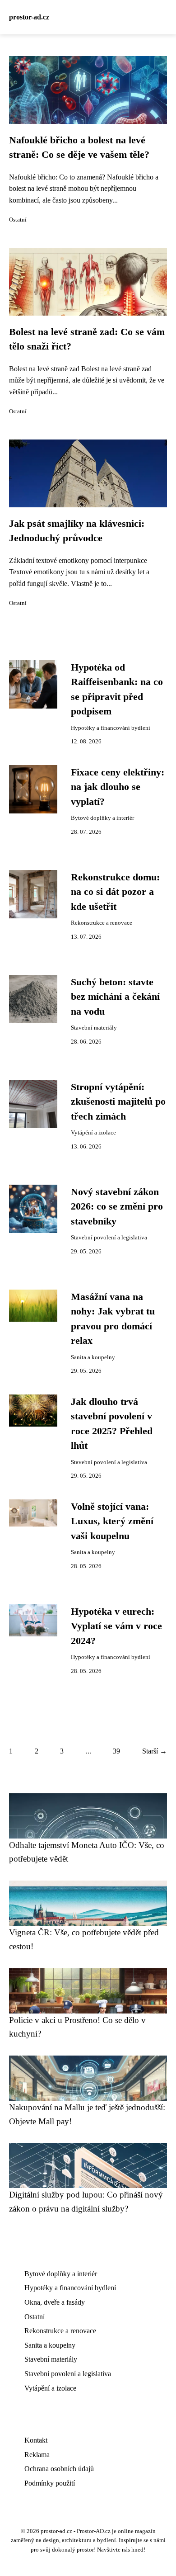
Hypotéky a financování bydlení (111, 728)
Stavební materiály (94, 1028)
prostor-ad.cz (29, 17)
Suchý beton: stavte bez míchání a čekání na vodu (115, 997)
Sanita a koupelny (93, 1357)
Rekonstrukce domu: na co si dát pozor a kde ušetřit (115, 892)
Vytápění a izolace (93, 1133)
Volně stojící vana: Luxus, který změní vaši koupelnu (112, 1521)
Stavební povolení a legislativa (109, 1238)
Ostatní (18, 220)
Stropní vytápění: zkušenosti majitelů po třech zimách (118, 1102)
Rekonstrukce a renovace (102, 923)
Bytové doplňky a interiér (102, 818)
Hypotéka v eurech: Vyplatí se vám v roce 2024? (116, 1626)
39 (116, 1751)
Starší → (155, 1751)
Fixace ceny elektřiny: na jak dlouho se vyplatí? (118, 787)
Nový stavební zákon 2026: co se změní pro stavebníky (117, 1207)
